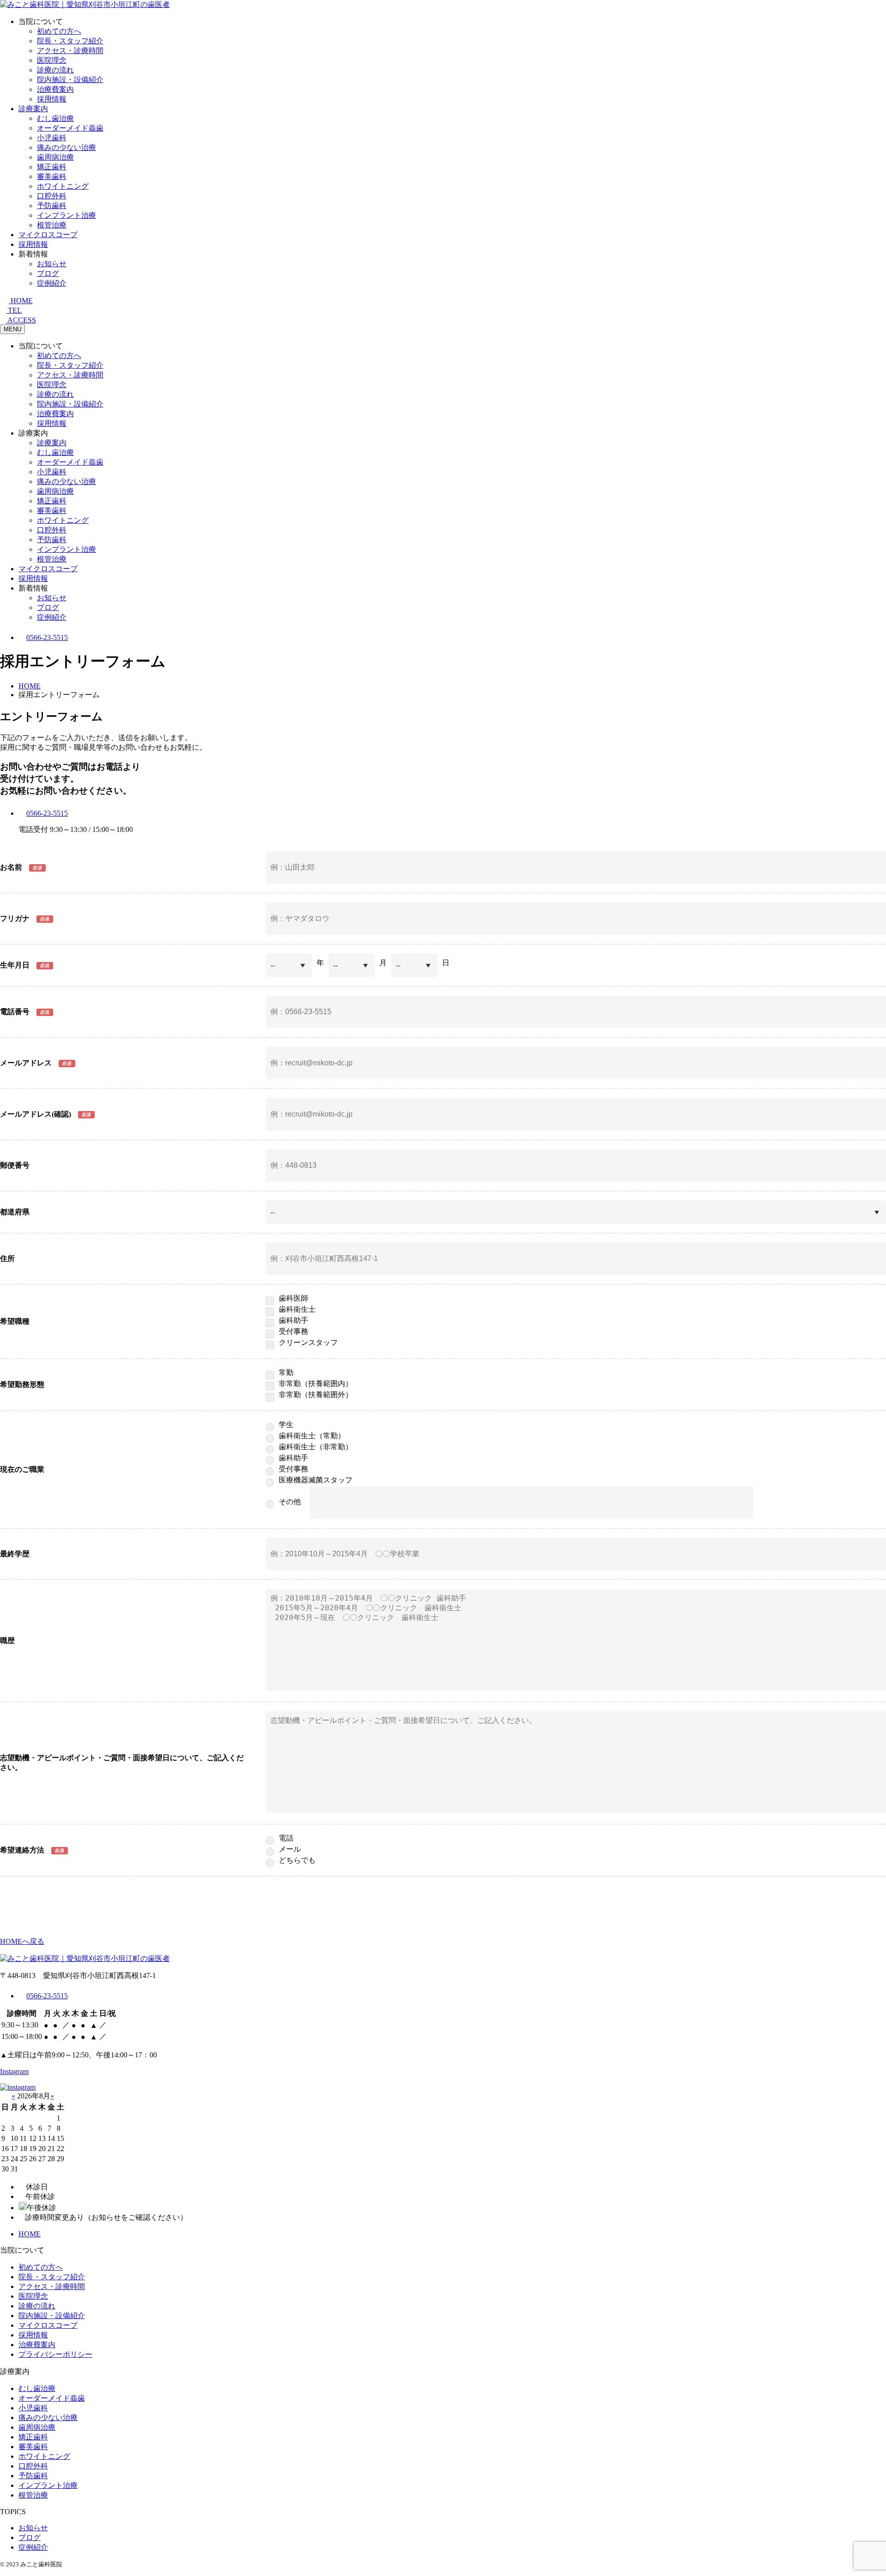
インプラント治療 (66, 215)
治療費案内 (55, 89)
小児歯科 (52, 138)
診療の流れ (55, 70)
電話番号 (15, 1012)
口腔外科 (52, 196)
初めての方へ (59, 31)
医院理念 (52, 60)
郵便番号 (15, 1165)
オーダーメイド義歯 (70, 128)
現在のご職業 (22, 1469)
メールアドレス (26, 1063)
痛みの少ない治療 (66, 147)
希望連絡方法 (22, 1850)
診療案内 (33, 109)
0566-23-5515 (47, 637)
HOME (30, 2234)
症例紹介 (52, 283)
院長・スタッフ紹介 (70, 41)
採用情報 (52, 99)
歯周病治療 (55, 157)
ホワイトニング (63, 186)
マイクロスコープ (48, 235)
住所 (7, 1258)
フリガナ (15, 918)
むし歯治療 (55, 118)
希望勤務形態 (22, 1384)
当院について (41, 21)
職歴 (7, 1641)
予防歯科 (52, 206)
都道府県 (15, 1212)
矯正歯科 (52, 167)
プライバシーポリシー (55, 2354)
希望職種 (15, 1321)
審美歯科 (52, 176)
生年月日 (15, 965)
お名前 (11, 867)
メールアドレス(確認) (36, 1114)
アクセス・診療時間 (70, 51)
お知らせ (52, 264)
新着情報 (33, 254)
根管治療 (52, 225)
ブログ (48, 273)
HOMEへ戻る (22, 1941)
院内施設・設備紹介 (70, 80)
